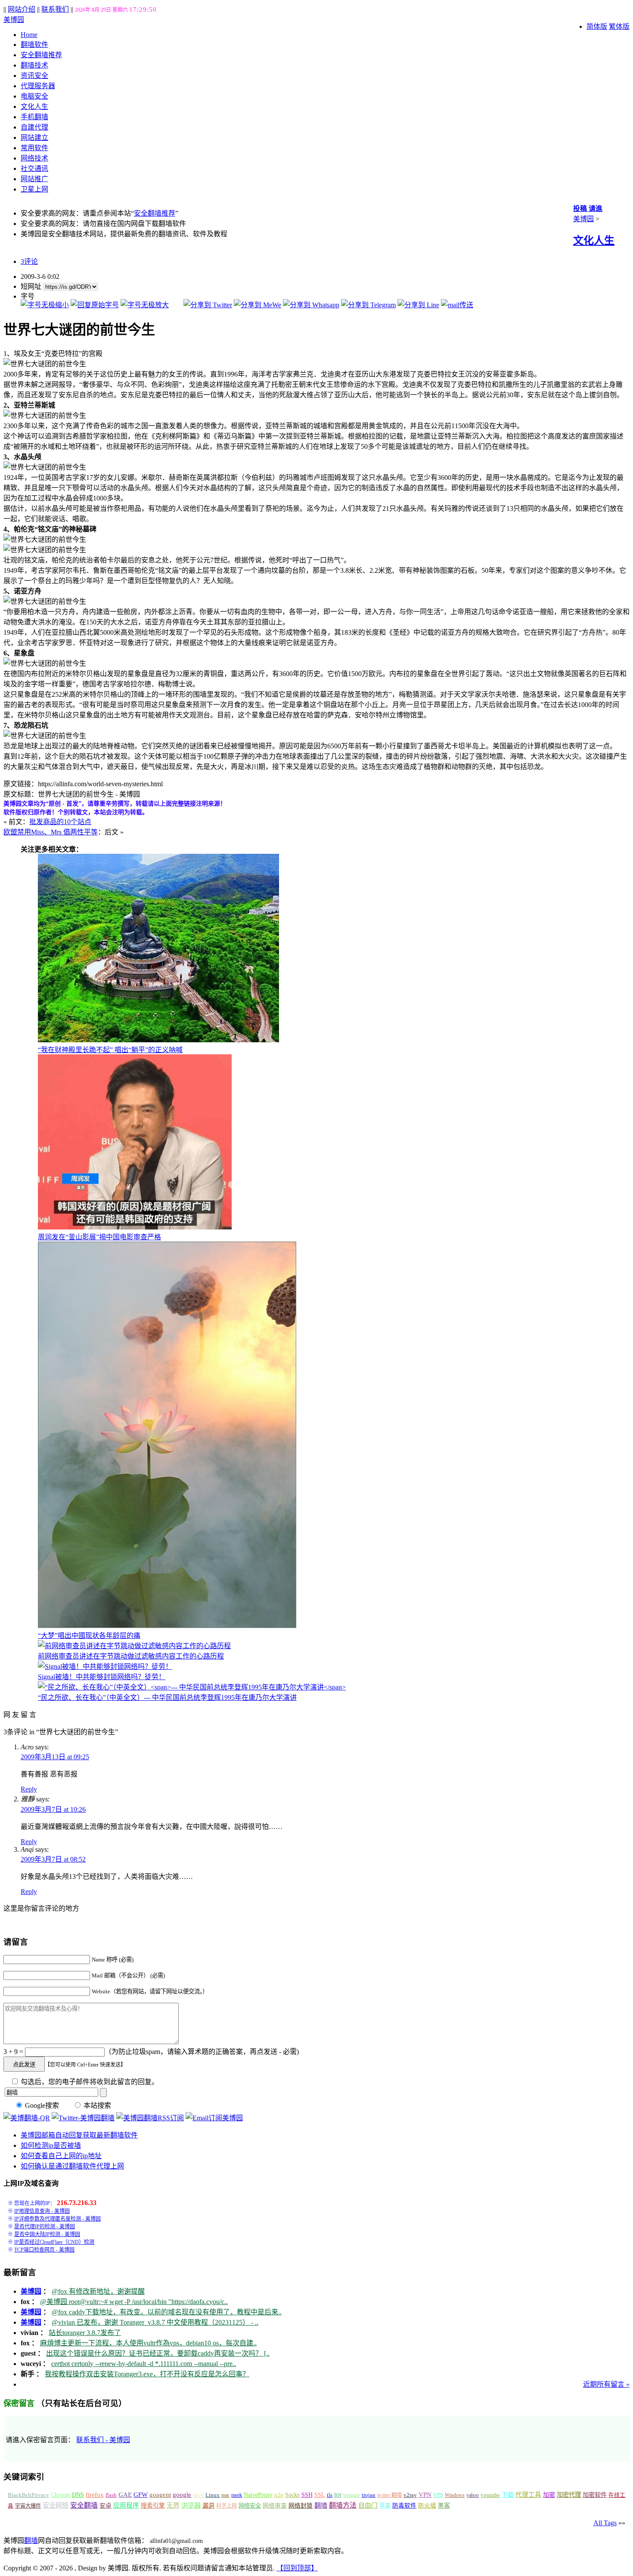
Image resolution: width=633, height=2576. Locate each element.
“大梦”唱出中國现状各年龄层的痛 (89, 1635)
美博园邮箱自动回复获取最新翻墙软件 (79, 2135)
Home (29, 35)
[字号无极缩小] (45, 305)
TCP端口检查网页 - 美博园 (44, 2250)
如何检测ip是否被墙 (51, 2145)
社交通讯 (34, 168)
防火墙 (427, 2506)
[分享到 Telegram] (368, 305)
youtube (490, 2495)
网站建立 (34, 137)
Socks (292, 2495)
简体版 (597, 26)
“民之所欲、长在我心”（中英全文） (167, 1697)
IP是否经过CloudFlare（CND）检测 (54, 2242)
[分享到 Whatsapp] (311, 305)
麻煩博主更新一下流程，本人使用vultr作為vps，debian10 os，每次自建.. (148, 2343)
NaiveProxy (258, 2495)
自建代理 (34, 127)
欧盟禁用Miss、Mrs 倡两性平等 (51, 832)
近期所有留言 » (606, 2384)
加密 (549, 2495)
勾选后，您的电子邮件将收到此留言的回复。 (89, 2082)
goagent (160, 2495)
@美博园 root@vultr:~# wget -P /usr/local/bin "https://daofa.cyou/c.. (134, 2302)
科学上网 (227, 2506)
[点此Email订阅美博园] (214, 2118)
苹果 (385, 2506)
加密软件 (595, 2495)
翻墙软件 (34, 45)
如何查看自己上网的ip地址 (61, 2156)
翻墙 (321, 2505)
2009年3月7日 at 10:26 (53, 1809)
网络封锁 (301, 2506)
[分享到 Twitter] (208, 305)
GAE (125, 2495)
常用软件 (34, 148)
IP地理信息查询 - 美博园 (42, 2211)
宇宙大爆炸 (28, 2506)
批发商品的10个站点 (60, 822)
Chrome (61, 2495)
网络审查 (275, 2506)
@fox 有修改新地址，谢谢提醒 (98, 2291)
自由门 (368, 2505)
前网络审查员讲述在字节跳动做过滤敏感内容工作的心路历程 (131, 1656)
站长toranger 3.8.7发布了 (85, 2333)
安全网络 (56, 2505)
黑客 (444, 2506)
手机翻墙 (34, 117)
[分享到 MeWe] (258, 305)
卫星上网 (34, 189)
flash (111, 2495)
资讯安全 (34, 76)
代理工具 (528, 2495)
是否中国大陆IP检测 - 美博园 (47, 2234)
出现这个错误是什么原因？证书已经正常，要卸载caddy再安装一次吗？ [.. (158, 2353)
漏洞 (208, 2506)
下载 (508, 2495)
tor (338, 2494)
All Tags (605, 2523)
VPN (425, 2495)
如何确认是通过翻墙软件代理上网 (72, 2166)
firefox (95, 2495)
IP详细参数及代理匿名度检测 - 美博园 (57, 2219)
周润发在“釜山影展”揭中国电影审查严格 (99, 1237)
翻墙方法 (343, 2505)
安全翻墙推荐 (41, 55)
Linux (213, 2495)
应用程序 (126, 2505)
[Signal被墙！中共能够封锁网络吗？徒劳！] (105, 1666)
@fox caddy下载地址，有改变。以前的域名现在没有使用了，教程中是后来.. (167, 2312)
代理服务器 (38, 86)
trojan (369, 2495)
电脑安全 (34, 96)
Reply (29, 1789)
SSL (320, 2495)
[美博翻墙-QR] (27, 2118)
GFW (141, 2494)
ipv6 (198, 2495)
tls (330, 2495)
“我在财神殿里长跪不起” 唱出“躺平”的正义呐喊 (110, 1050)
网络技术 (34, 158)
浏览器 (191, 2505)
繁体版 (619, 26)
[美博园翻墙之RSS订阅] (150, 2118)
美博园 (14, 20)
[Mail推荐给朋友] (457, 305)
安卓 (105, 2506)
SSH (307, 2495)
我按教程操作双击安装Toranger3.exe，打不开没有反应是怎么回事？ (147, 2374)
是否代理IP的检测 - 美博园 (45, 2227)
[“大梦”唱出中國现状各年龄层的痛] (167, 1626)
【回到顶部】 (297, 2568)
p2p (279, 2495)
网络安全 (250, 2506)
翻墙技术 (34, 65)
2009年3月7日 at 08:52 (53, 1859)
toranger (352, 2495)
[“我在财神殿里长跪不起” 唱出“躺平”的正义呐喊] (158, 1040)
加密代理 (569, 2495)
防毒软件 (404, 2506)
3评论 (29, 261)
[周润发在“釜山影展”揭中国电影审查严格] (135, 1227)
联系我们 (55, 9)
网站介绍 (22, 9)
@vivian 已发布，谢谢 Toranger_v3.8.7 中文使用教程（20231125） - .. (155, 2322)
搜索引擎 (153, 2506)
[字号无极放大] (145, 305)
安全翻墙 (84, 2505)
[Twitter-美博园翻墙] (83, 2118)
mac (225, 2495)
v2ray (410, 2495)
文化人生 (34, 107)
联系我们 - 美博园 (103, 2440)
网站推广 (34, 179)
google (182, 2495)
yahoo (473, 2495)
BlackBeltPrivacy (28, 2495)
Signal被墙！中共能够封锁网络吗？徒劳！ (102, 1677)
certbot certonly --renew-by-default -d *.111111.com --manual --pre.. (144, 2364)
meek (237, 2495)
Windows (455, 2495)
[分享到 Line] (418, 305)
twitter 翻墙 (389, 2495)
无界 (173, 2505)
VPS (438, 2495)
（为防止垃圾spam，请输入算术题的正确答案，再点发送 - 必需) (202, 2052)
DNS (78, 2495)
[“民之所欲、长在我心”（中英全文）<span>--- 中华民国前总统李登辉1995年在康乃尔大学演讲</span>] (192, 1687)
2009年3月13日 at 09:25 (55, 1757)
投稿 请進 (588, 208)
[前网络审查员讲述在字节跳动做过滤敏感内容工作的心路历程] (134, 1646)
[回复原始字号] (95, 305)
